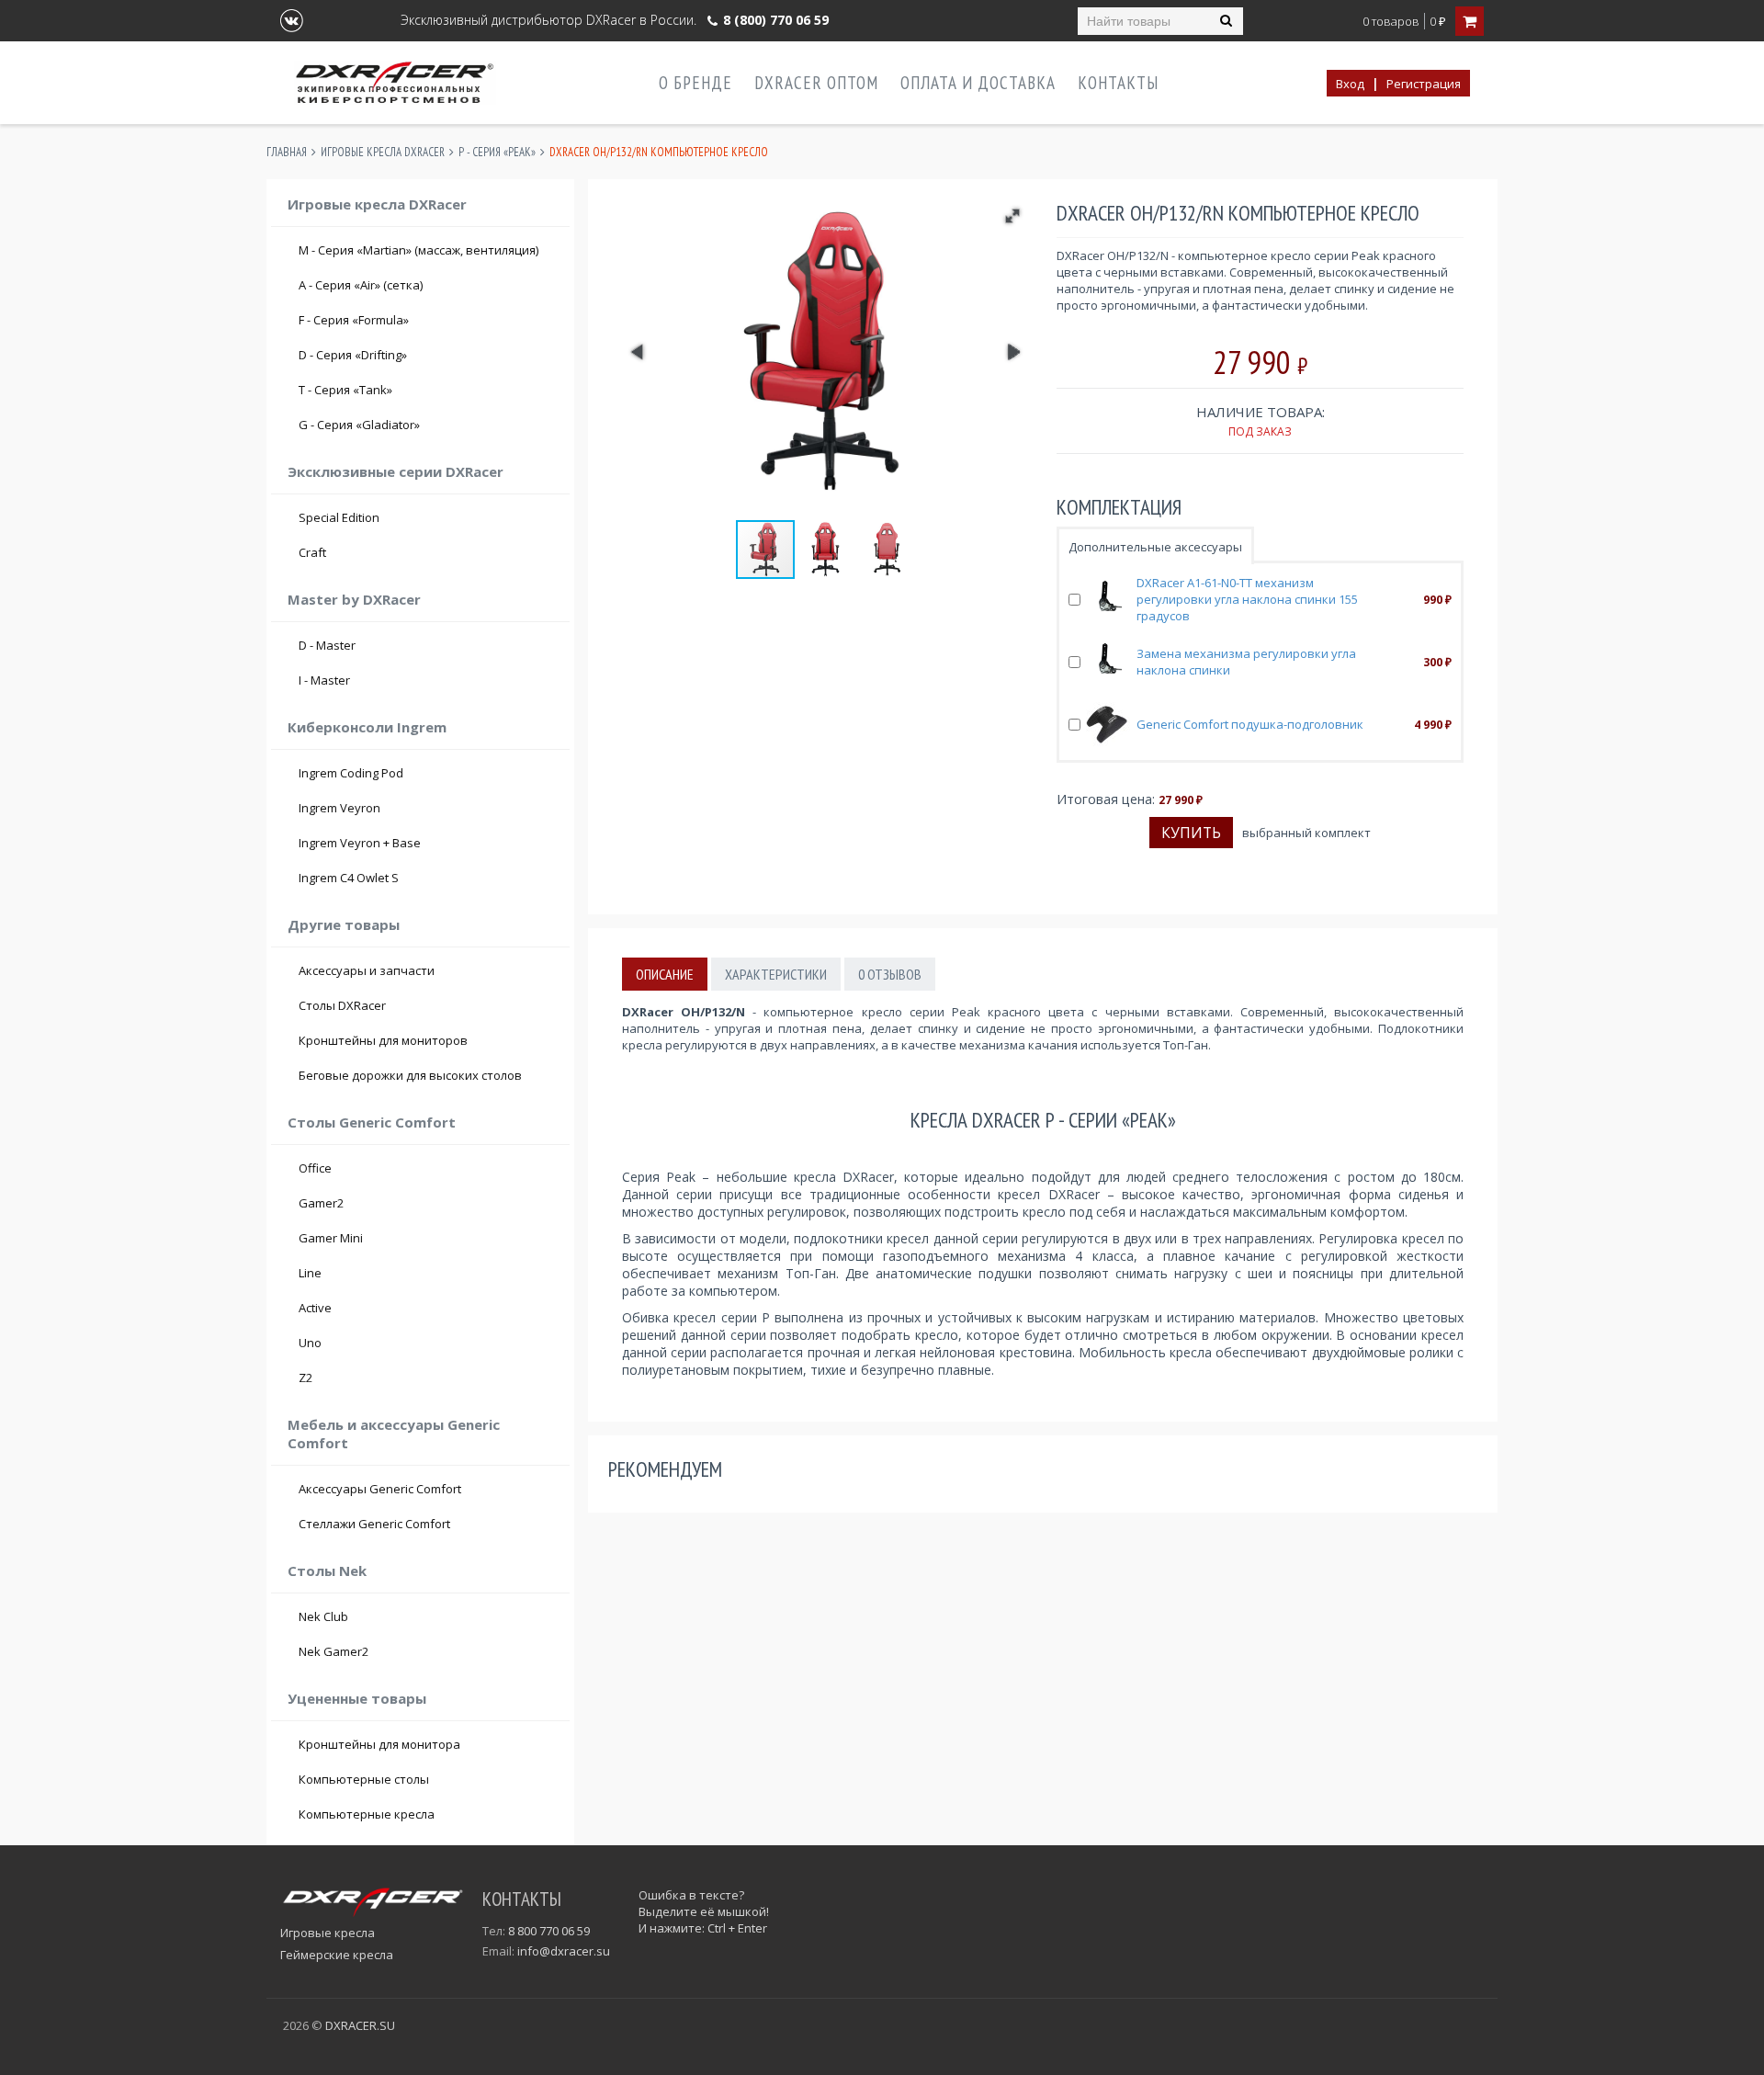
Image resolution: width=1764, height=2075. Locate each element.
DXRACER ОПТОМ (816, 83)
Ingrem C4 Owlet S (349, 878)
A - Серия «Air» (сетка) (429, 285)
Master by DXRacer (354, 599)
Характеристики (776, 974)
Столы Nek (327, 1570)
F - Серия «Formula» (429, 320)
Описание (665, 974)
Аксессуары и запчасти (367, 970)
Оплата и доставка (978, 83)
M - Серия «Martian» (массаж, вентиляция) (418, 250)
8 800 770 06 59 (549, 1931)
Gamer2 (321, 1203)
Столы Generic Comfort (372, 1122)
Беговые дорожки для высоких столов (410, 1075)
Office (315, 1168)
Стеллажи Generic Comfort (374, 1524)
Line (310, 1273)
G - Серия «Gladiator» (429, 425)
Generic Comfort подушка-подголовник (1250, 724)
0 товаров (1391, 22)
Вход (1350, 84)
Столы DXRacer (342, 1005)
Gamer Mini (331, 1238)
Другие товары (344, 924)
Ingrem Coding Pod (351, 773)
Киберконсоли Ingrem (367, 727)
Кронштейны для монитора (379, 1744)
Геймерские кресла (337, 1955)
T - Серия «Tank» (429, 390)
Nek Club (323, 1616)
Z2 (305, 1378)
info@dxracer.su (564, 1951)
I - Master (429, 680)
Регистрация (1424, 84)
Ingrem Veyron (339, 808)
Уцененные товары (357, 1698)
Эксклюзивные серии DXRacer (396, 471)
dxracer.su (360, 2025)
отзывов (890, 974)
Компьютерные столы (364, 1779)
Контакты (1118, 83)
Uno (310, 1343)
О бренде (695, 83)
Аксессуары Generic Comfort (380, 1489)
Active (315, 1308)
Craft (429, 552)
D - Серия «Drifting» (429, 355)
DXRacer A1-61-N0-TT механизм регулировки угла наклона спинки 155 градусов (1247, 599)
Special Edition (339, 517)
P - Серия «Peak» (497, 152)
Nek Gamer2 (334, 1651)
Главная (287, 152)
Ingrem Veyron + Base (360, 843)
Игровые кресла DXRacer (383, 152)
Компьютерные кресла (367, 1814)
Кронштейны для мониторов (383, 1040)
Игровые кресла (328, 1933)
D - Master (429, 645)
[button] (1012, 216)
